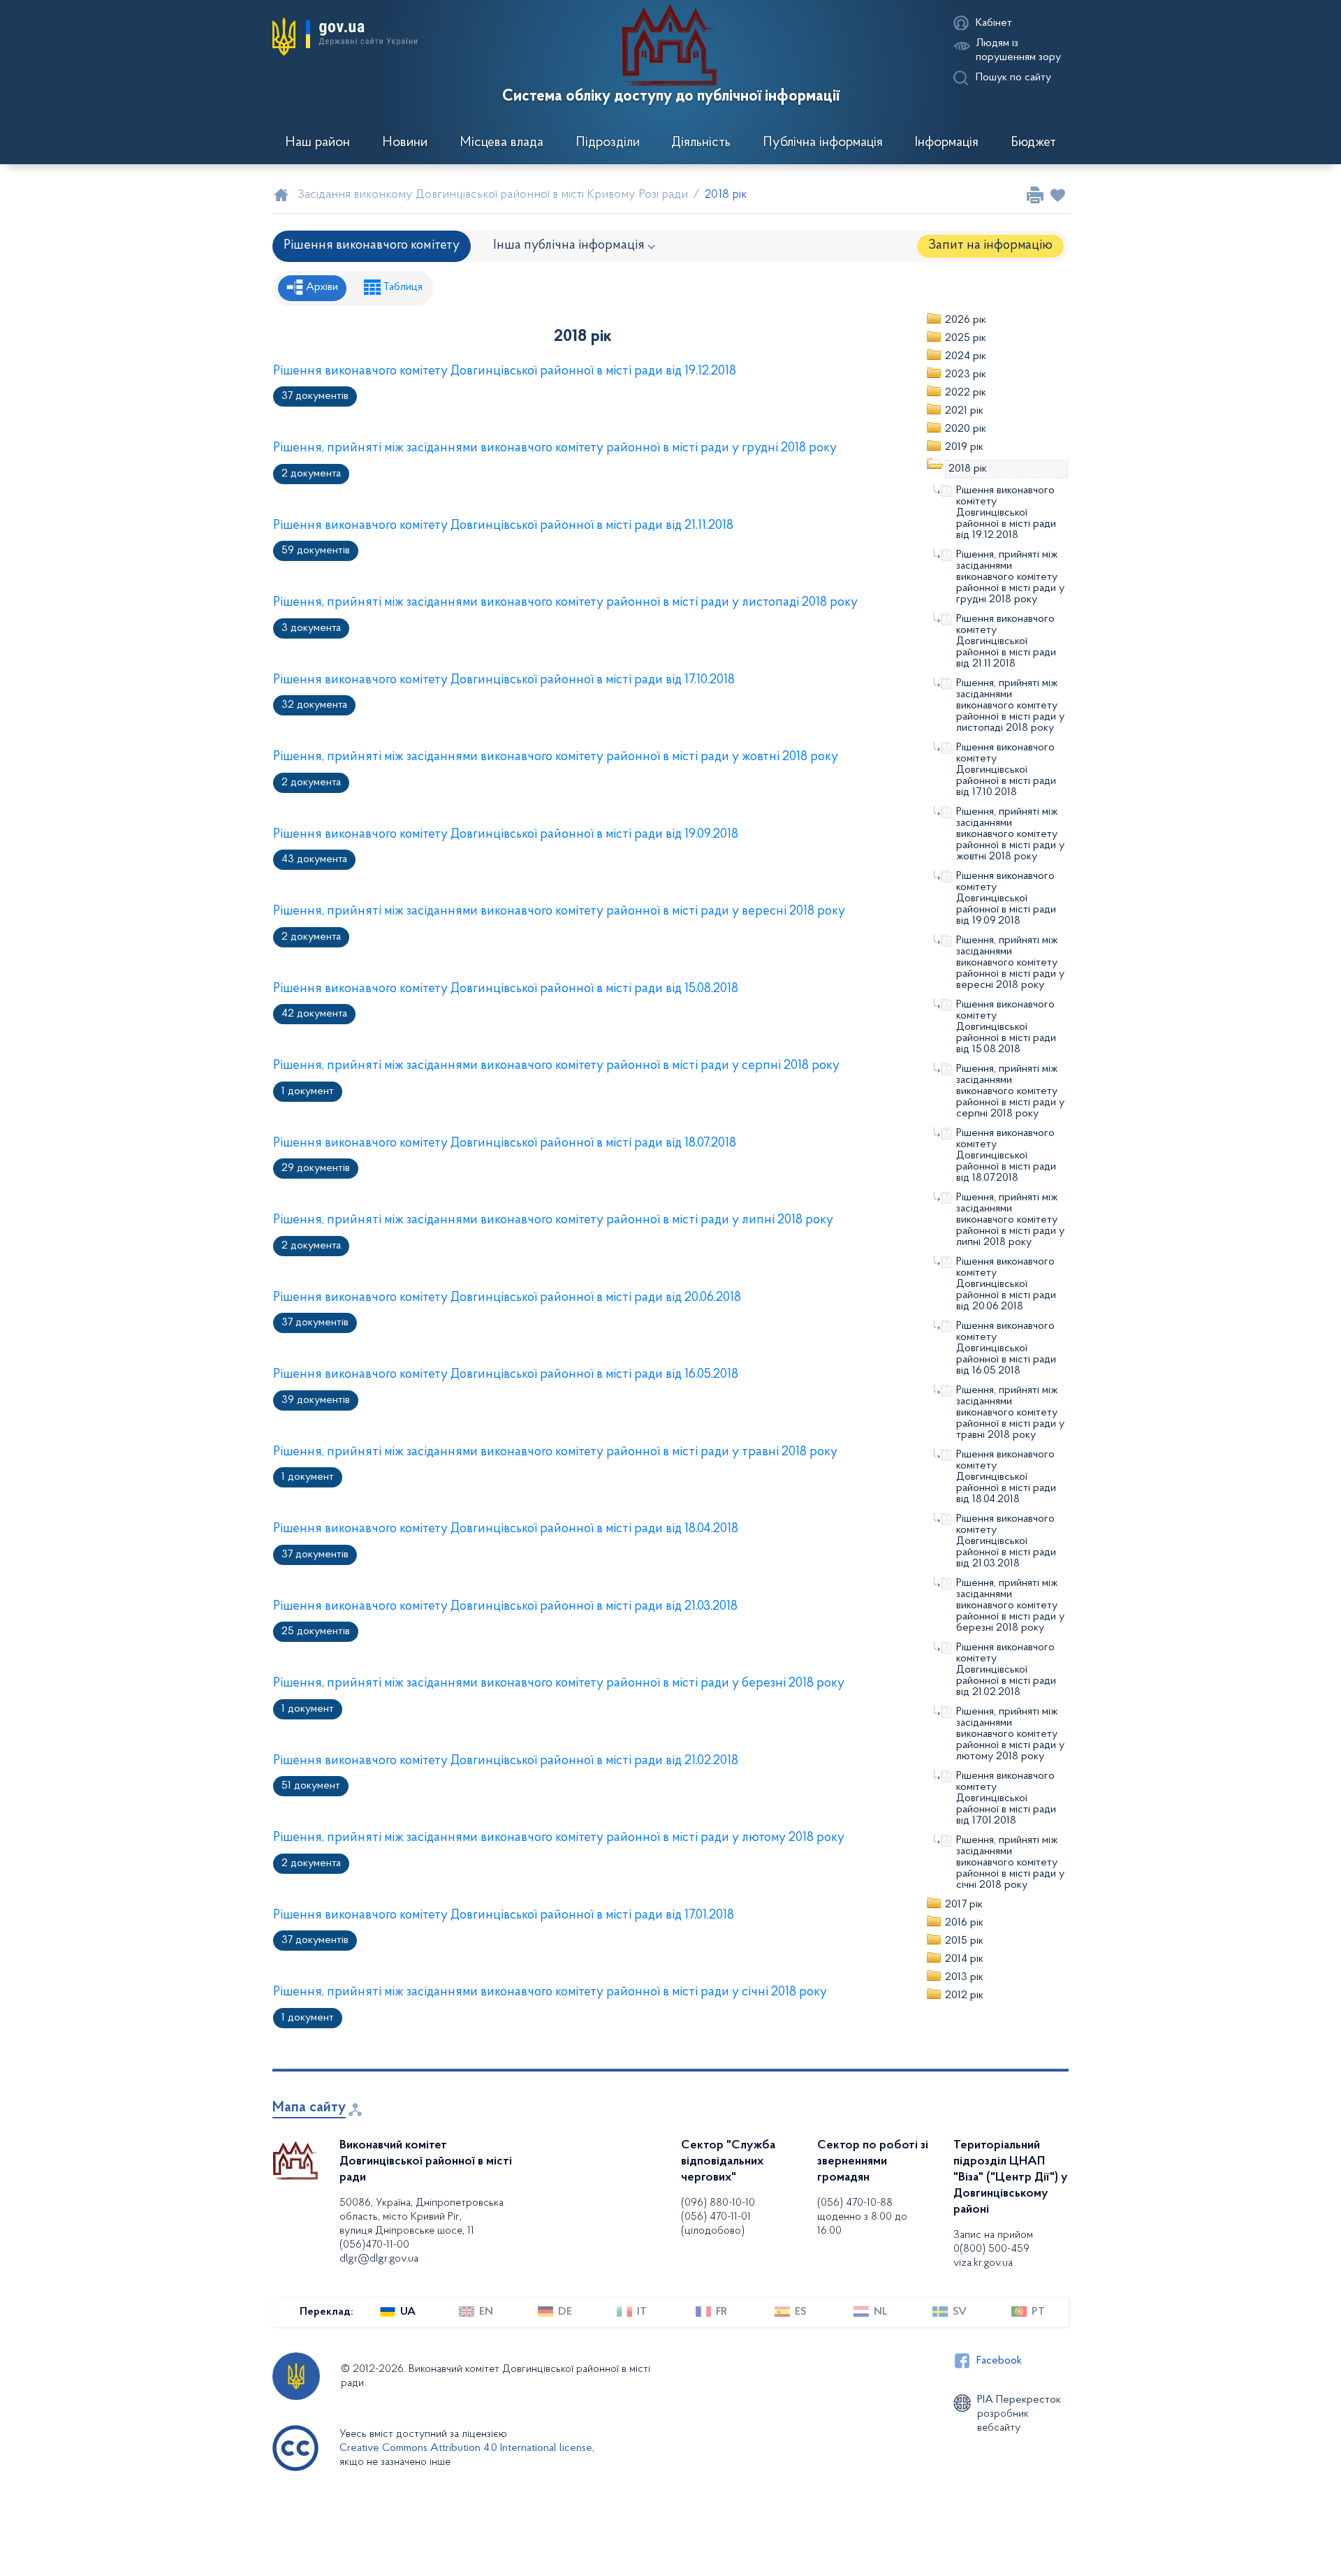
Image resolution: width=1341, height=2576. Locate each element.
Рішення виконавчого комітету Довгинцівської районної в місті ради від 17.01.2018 (504, 1915)
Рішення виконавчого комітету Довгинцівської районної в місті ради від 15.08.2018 (506, 989)
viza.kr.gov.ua (983, 2263)
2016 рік (964, 1923)
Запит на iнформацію (990, 246)
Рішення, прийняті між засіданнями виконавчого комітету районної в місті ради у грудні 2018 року (555, 448)
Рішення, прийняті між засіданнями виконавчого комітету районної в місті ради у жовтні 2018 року (556, 757)
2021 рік (964, 411)
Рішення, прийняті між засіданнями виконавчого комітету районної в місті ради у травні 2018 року (555, 1452)
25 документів (316, 1631)
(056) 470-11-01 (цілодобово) (716, 2224)
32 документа (314, 705)
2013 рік (964, 1977)
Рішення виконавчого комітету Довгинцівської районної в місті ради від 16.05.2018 (506, 1375)
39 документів (316, 1400)
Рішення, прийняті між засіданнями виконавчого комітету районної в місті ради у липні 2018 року (553, 1220)
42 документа (314, 1014)
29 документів (316, 1168)
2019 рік (964, 447)
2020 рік (966, 429)
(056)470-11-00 (374, 2245)
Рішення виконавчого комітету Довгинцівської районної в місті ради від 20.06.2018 (507, 1298)
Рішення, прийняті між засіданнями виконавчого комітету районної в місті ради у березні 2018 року (559, 1683)
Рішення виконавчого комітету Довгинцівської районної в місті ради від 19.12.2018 (505, 371)
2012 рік (964, 1995)
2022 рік (966, 393)
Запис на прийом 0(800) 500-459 (993, 2242)
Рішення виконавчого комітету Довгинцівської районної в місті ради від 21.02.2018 (506, 1761)
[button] (345, 36)
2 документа (311, 474)
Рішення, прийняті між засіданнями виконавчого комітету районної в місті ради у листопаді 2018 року (565, 603)
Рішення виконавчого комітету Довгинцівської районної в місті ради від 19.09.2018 (506, 835)
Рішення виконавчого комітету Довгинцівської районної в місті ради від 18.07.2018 (505, 1143)
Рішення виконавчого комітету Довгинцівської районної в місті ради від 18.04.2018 (506, 1529)
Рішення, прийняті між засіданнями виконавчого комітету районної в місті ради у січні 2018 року (550, 1992)
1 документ (308, 1091)
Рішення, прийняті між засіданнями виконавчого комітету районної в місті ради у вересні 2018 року (559, 911)
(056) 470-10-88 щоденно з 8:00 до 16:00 (862, 2217)
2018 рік (968, 469)
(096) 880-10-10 (718, 2203)
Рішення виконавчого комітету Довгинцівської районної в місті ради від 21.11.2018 (503, 526)
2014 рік (964, 1959)
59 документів (316, 551)
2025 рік (966, 338)
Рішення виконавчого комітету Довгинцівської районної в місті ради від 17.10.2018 (504, 680)
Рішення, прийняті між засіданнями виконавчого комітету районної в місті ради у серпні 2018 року (556, 1066)
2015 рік (964, 1941)
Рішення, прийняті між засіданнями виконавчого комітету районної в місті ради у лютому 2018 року (559, 1838)
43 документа (314, 859)
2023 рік (966, 374)
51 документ (311, 1786)
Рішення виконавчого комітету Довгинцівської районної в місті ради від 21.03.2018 (505, 1607)
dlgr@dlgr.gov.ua (379, 2259)
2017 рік (964, 1905)
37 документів (315, 396)
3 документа (311, 628)
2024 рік (966, 356)
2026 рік (966, 320)
